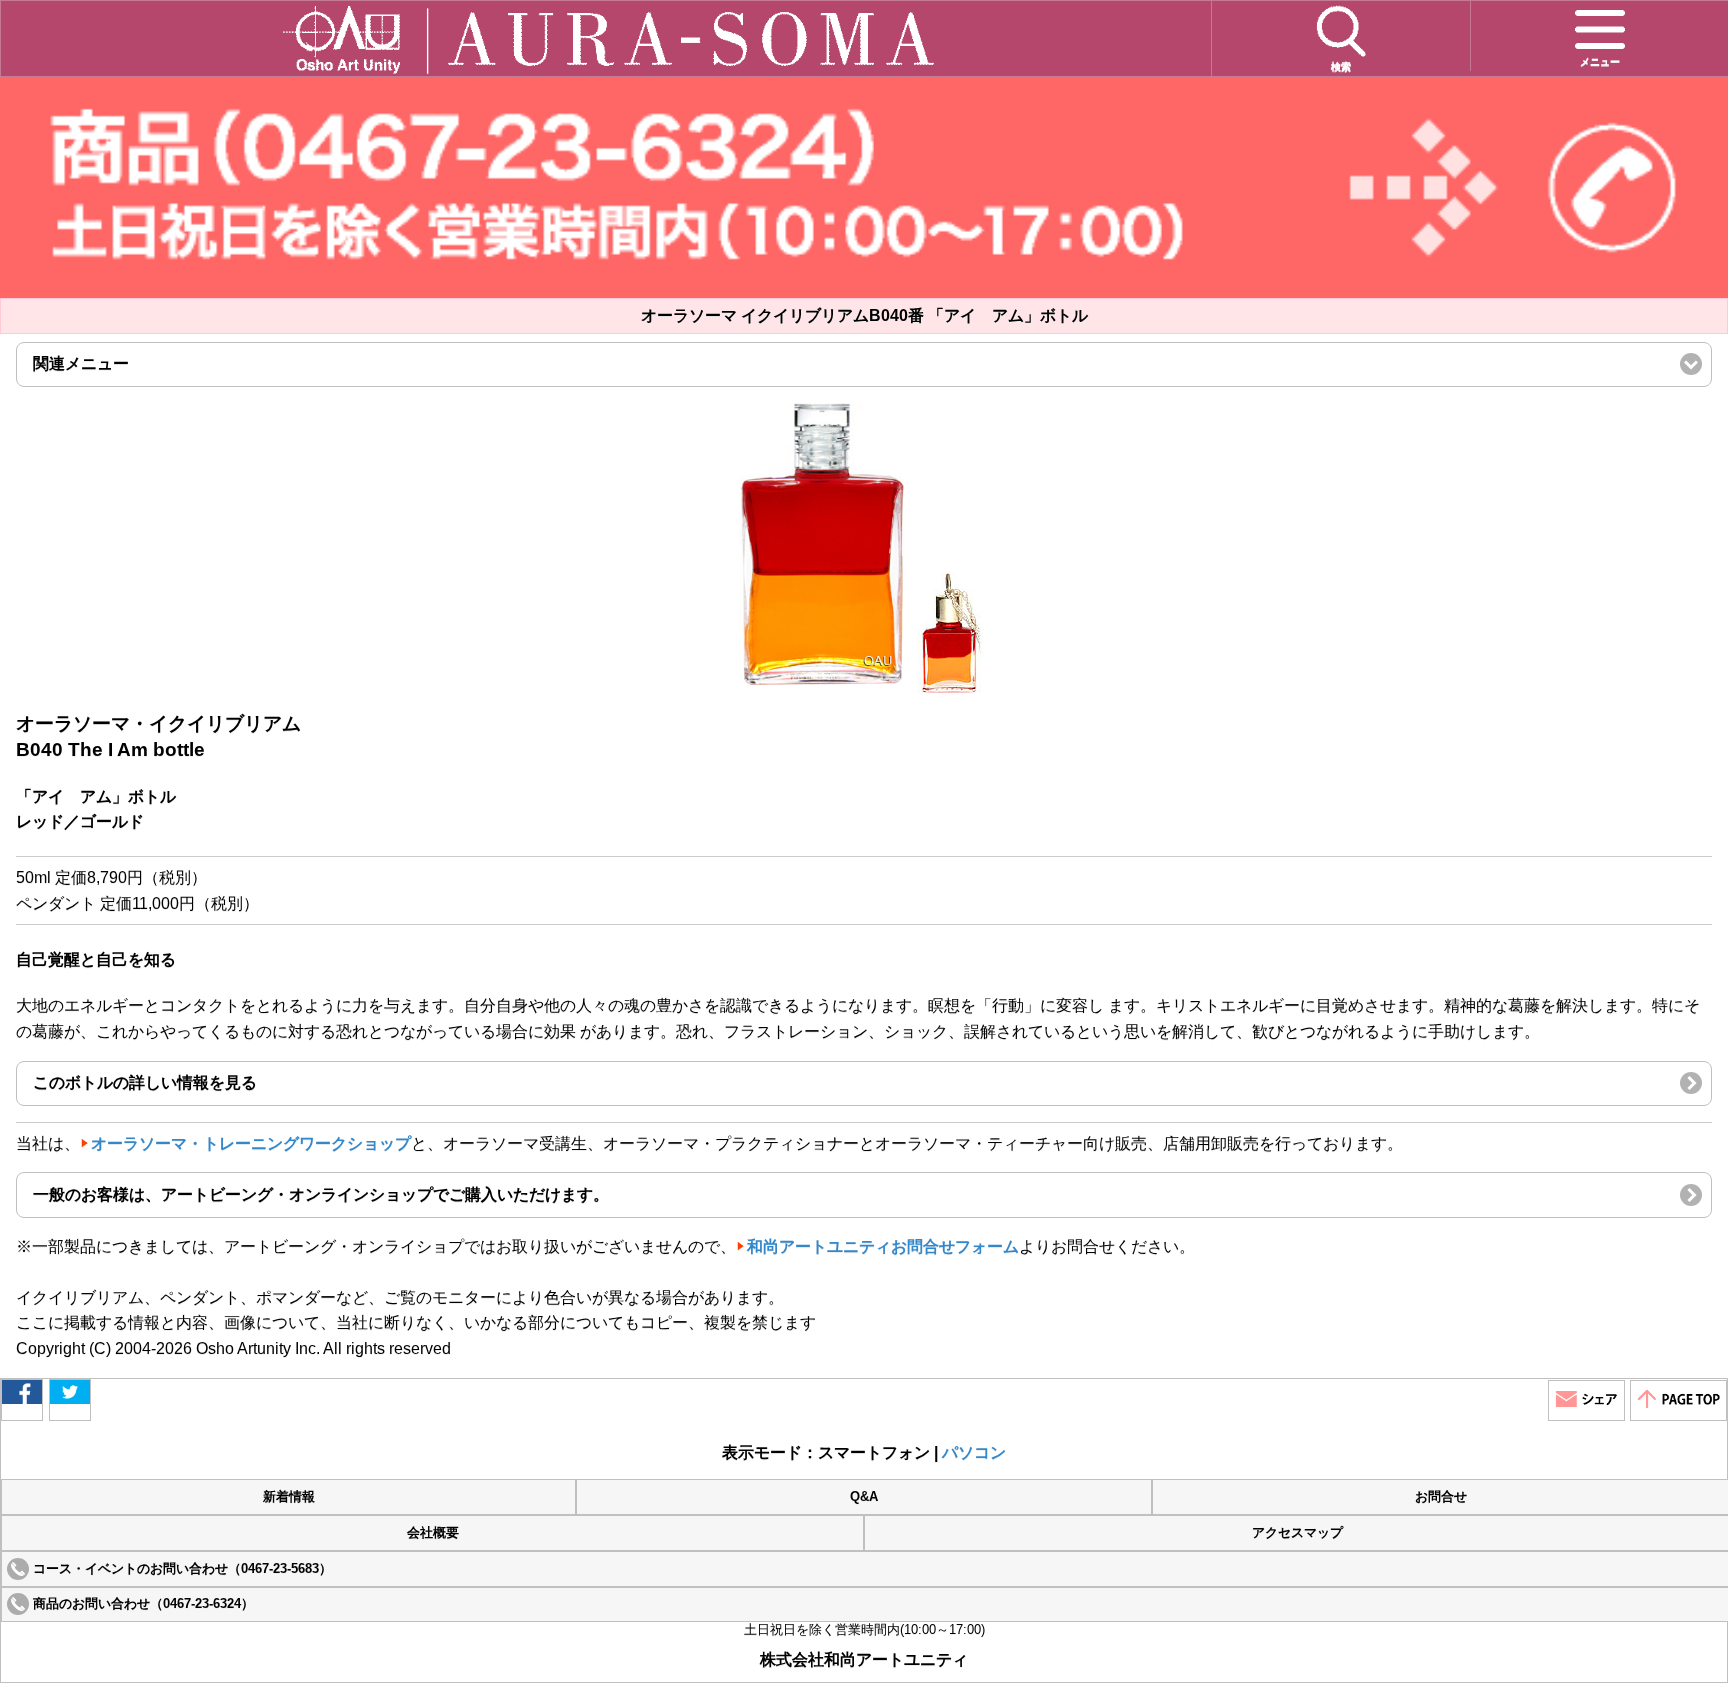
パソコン (974, 1452)
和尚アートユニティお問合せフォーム (883, 1246)
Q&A (864, 1497)
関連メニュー (114, 371)
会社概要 (433, 1533)
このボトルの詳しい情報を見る (145, 1082)
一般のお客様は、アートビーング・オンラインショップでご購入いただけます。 (321, 1194)
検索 (1341, 66)
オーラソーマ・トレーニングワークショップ (251, 1143)
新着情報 (289, 1497)
